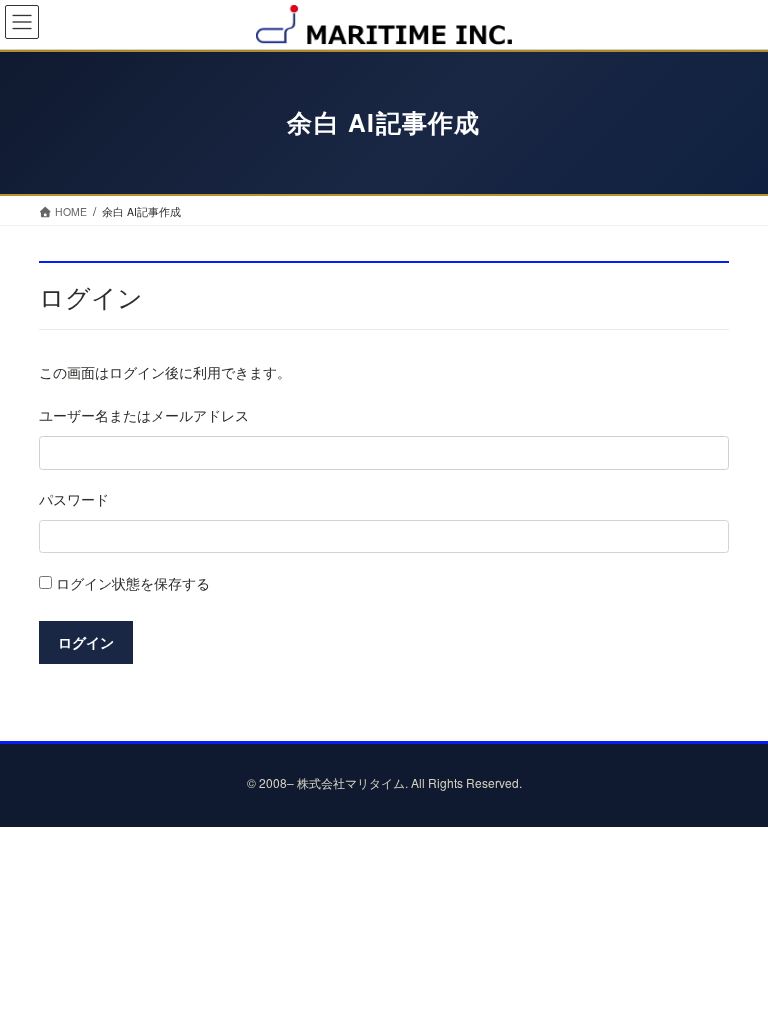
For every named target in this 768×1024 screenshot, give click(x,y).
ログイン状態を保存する (131, 583)
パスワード (74, 499)
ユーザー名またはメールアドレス (144, 415)
